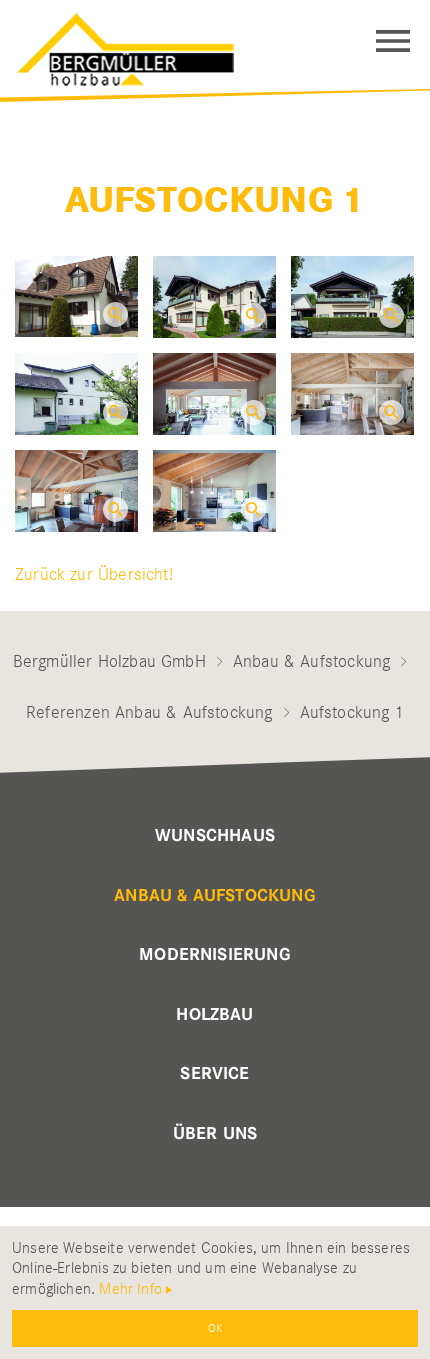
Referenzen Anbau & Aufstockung (149, 712)
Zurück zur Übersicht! (94, 574)
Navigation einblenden (393, 41)
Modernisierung (215, 955)
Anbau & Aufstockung (311, 661)
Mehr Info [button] (130, 1289)
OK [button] (215, 1328)
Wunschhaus (215, 836)
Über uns (215, 1134)
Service (214, 1074)
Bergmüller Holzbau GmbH (109, 661)
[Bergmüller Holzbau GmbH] (143, 44)
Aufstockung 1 (215, 200)
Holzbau (214, 1015)
